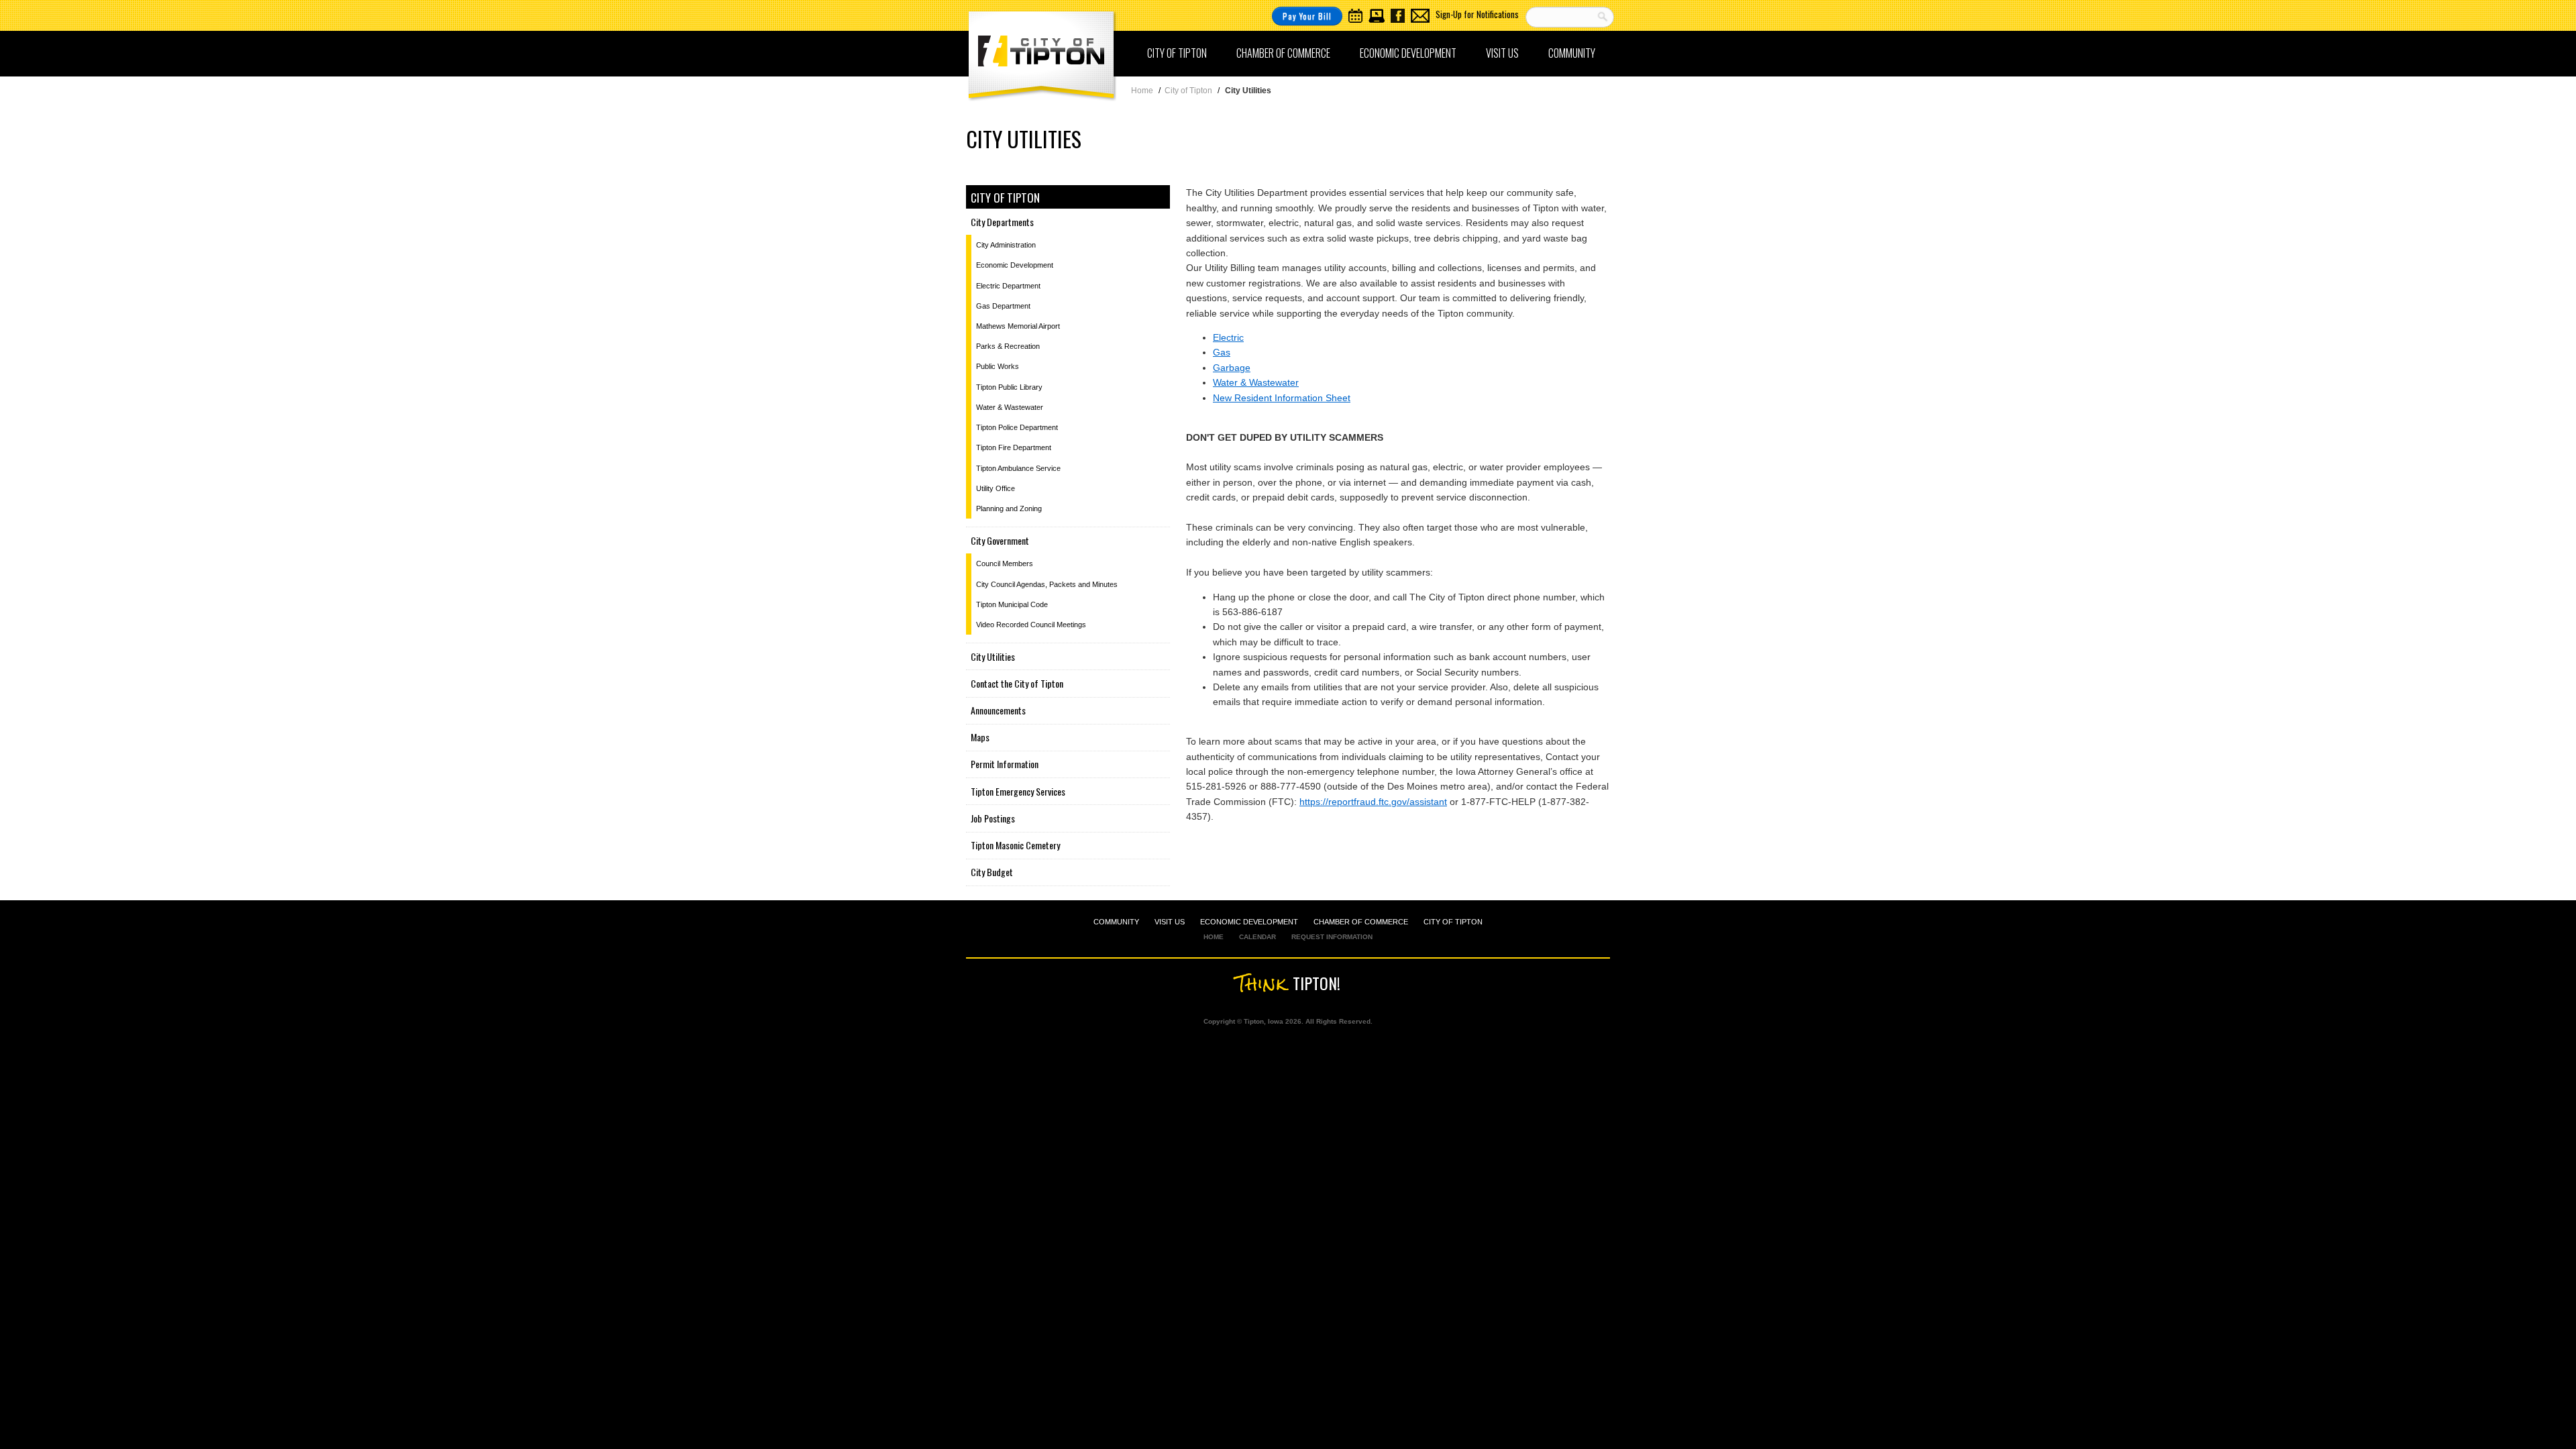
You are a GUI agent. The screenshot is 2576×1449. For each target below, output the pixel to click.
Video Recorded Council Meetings (1031, 625)
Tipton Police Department (1017, 427)
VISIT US (1170, 922)
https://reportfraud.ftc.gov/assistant (1373, 802)
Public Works (998, 366)
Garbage (1232, 368)
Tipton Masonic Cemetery (1015, 845)
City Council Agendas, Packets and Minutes (1047, 584)
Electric (1228, 337)
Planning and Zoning (1009, 508)
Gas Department (1003, 306)
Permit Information (1005, 764)
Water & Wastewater (1256, 382)
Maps (980, 737)
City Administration (1006, 245)
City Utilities (993, 656)
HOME (1214, 937)
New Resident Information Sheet (1282, 398)
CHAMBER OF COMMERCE (1361, 922)
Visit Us (1502, 53)
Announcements (998, 710)
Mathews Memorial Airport (1018, 326)
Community (1572, 53)
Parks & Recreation (1008, 346)
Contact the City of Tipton (1017, 683)
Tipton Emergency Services (1018, 791)
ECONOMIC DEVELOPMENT (1249, 922)
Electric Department (1008, 286)
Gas (1222, 352)
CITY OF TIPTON (1453, 922)
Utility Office (996, 488)
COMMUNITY (1116, 922)
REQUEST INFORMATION (1332, 937)
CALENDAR (1257, 937)
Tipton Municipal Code (1012, 604)
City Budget (992, 872)
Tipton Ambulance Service (1018, 468)
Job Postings (993, 818)
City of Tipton (1177, 53)
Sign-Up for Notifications (1477, 14)
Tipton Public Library (1009, 387)
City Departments (1002, 222)
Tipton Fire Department (1014, 447)
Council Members (1005, 563)
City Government (1000, 540)
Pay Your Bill (1307, 16)
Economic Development (1408, 53)
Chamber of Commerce (1283, 53)
